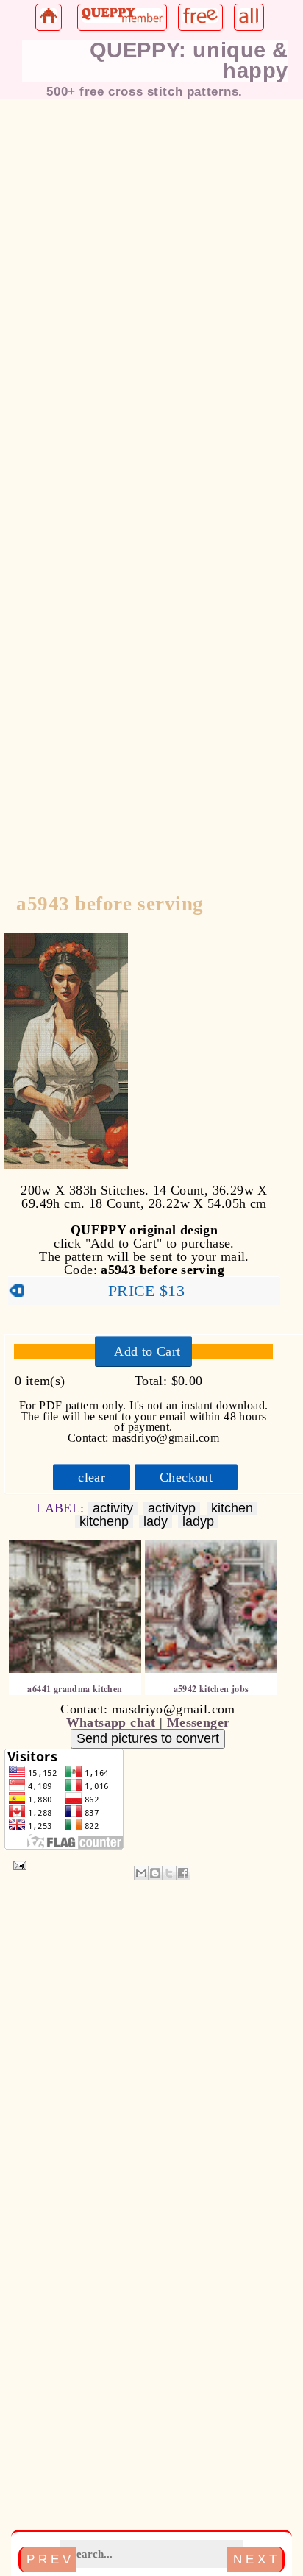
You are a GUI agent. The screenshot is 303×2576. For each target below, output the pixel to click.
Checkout (186, 1477)
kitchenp (104, 1522)
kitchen (232, 1508)
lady (156, 1522)
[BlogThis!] (155, 1873)
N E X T (255, 2559)
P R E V (49, 2559)
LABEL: (62, 1508)
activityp (172, 1508)
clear (92, 1477)
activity (113, 1508)
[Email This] (141, 1873)
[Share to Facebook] (183, 1873)
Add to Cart (147, 1351)
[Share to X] (169, 1873)
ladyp (198, 1522)
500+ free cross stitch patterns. (145, 91)
